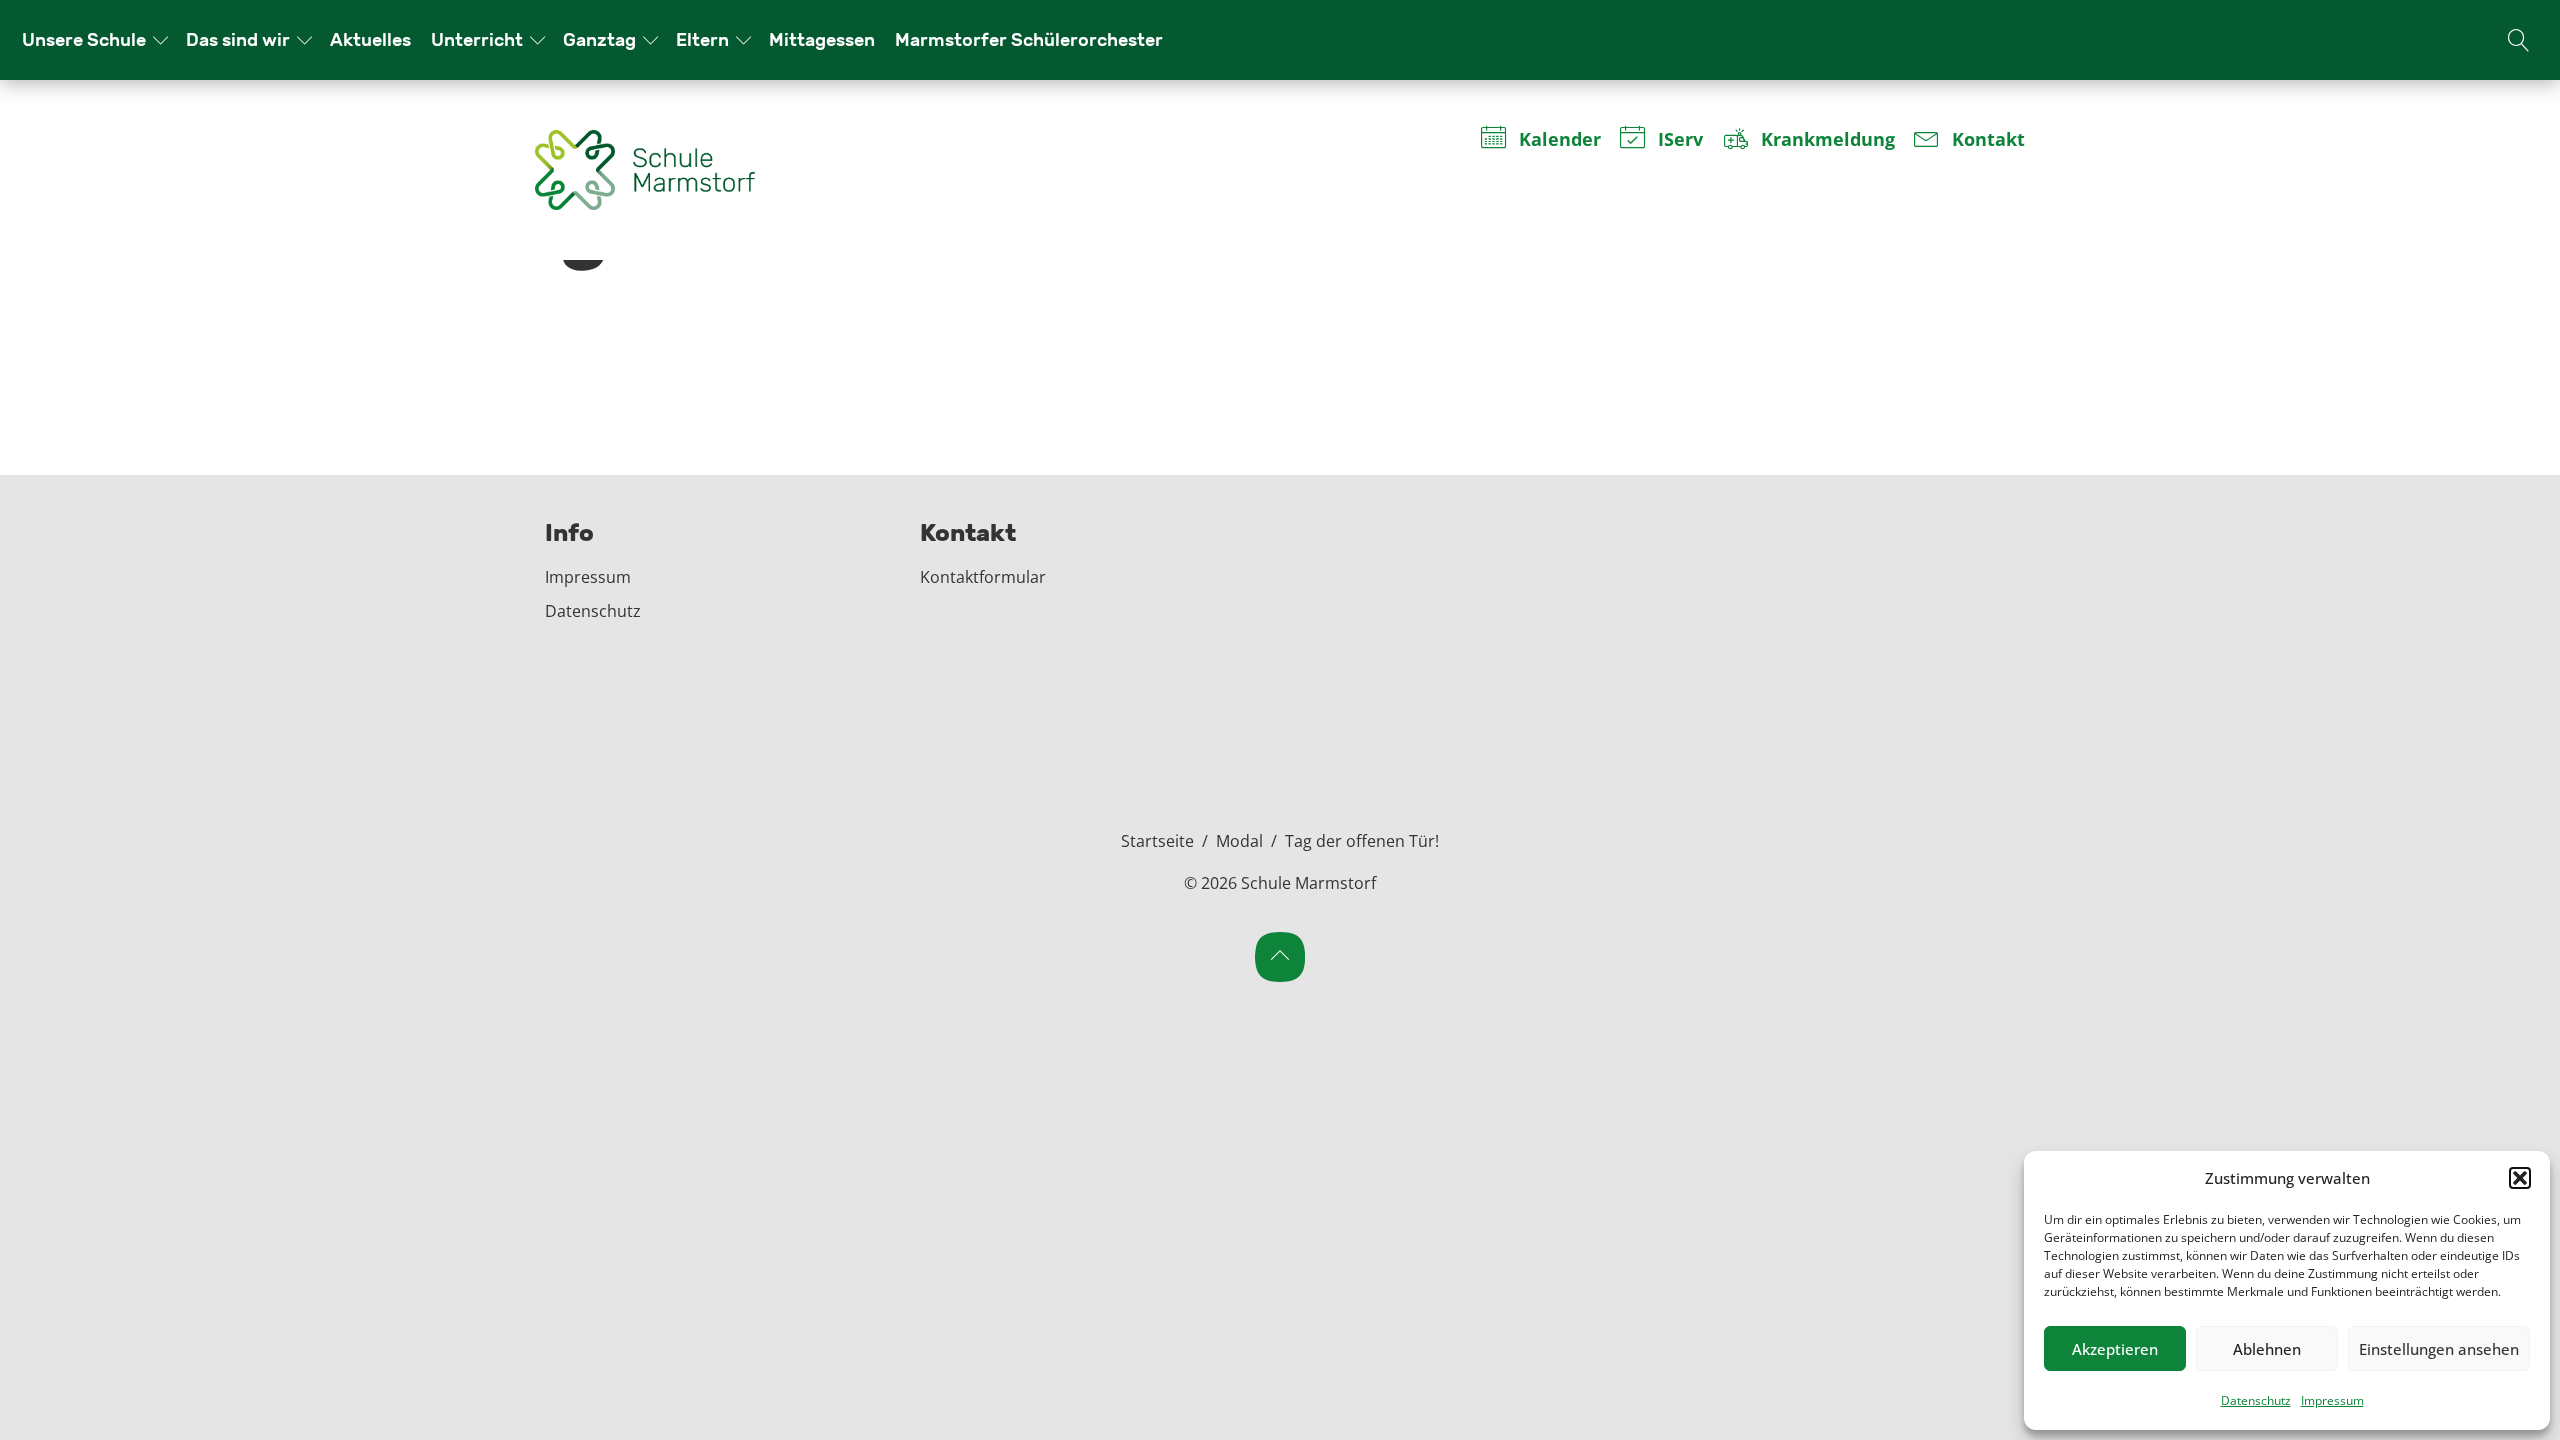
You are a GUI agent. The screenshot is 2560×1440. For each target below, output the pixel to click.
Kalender (1559, 140)
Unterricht (477, 40)
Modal (1239, 841)
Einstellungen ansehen (2439, 1349)
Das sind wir (238, 40)
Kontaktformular (983, 577)
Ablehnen (2267, 1349)
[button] (2520, 1178)
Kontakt (1988, 140)
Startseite (1157, 841)
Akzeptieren (2115, 1349)
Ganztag (599, 40)
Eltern (702, 40)
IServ (1680, 140)
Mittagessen (822, 40)
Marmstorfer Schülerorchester (1029, 40)
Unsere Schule (84, 40)
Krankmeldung (1827, 140)
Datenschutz (2256, 1400)
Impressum (2332, 1400)
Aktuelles (370, 40)
